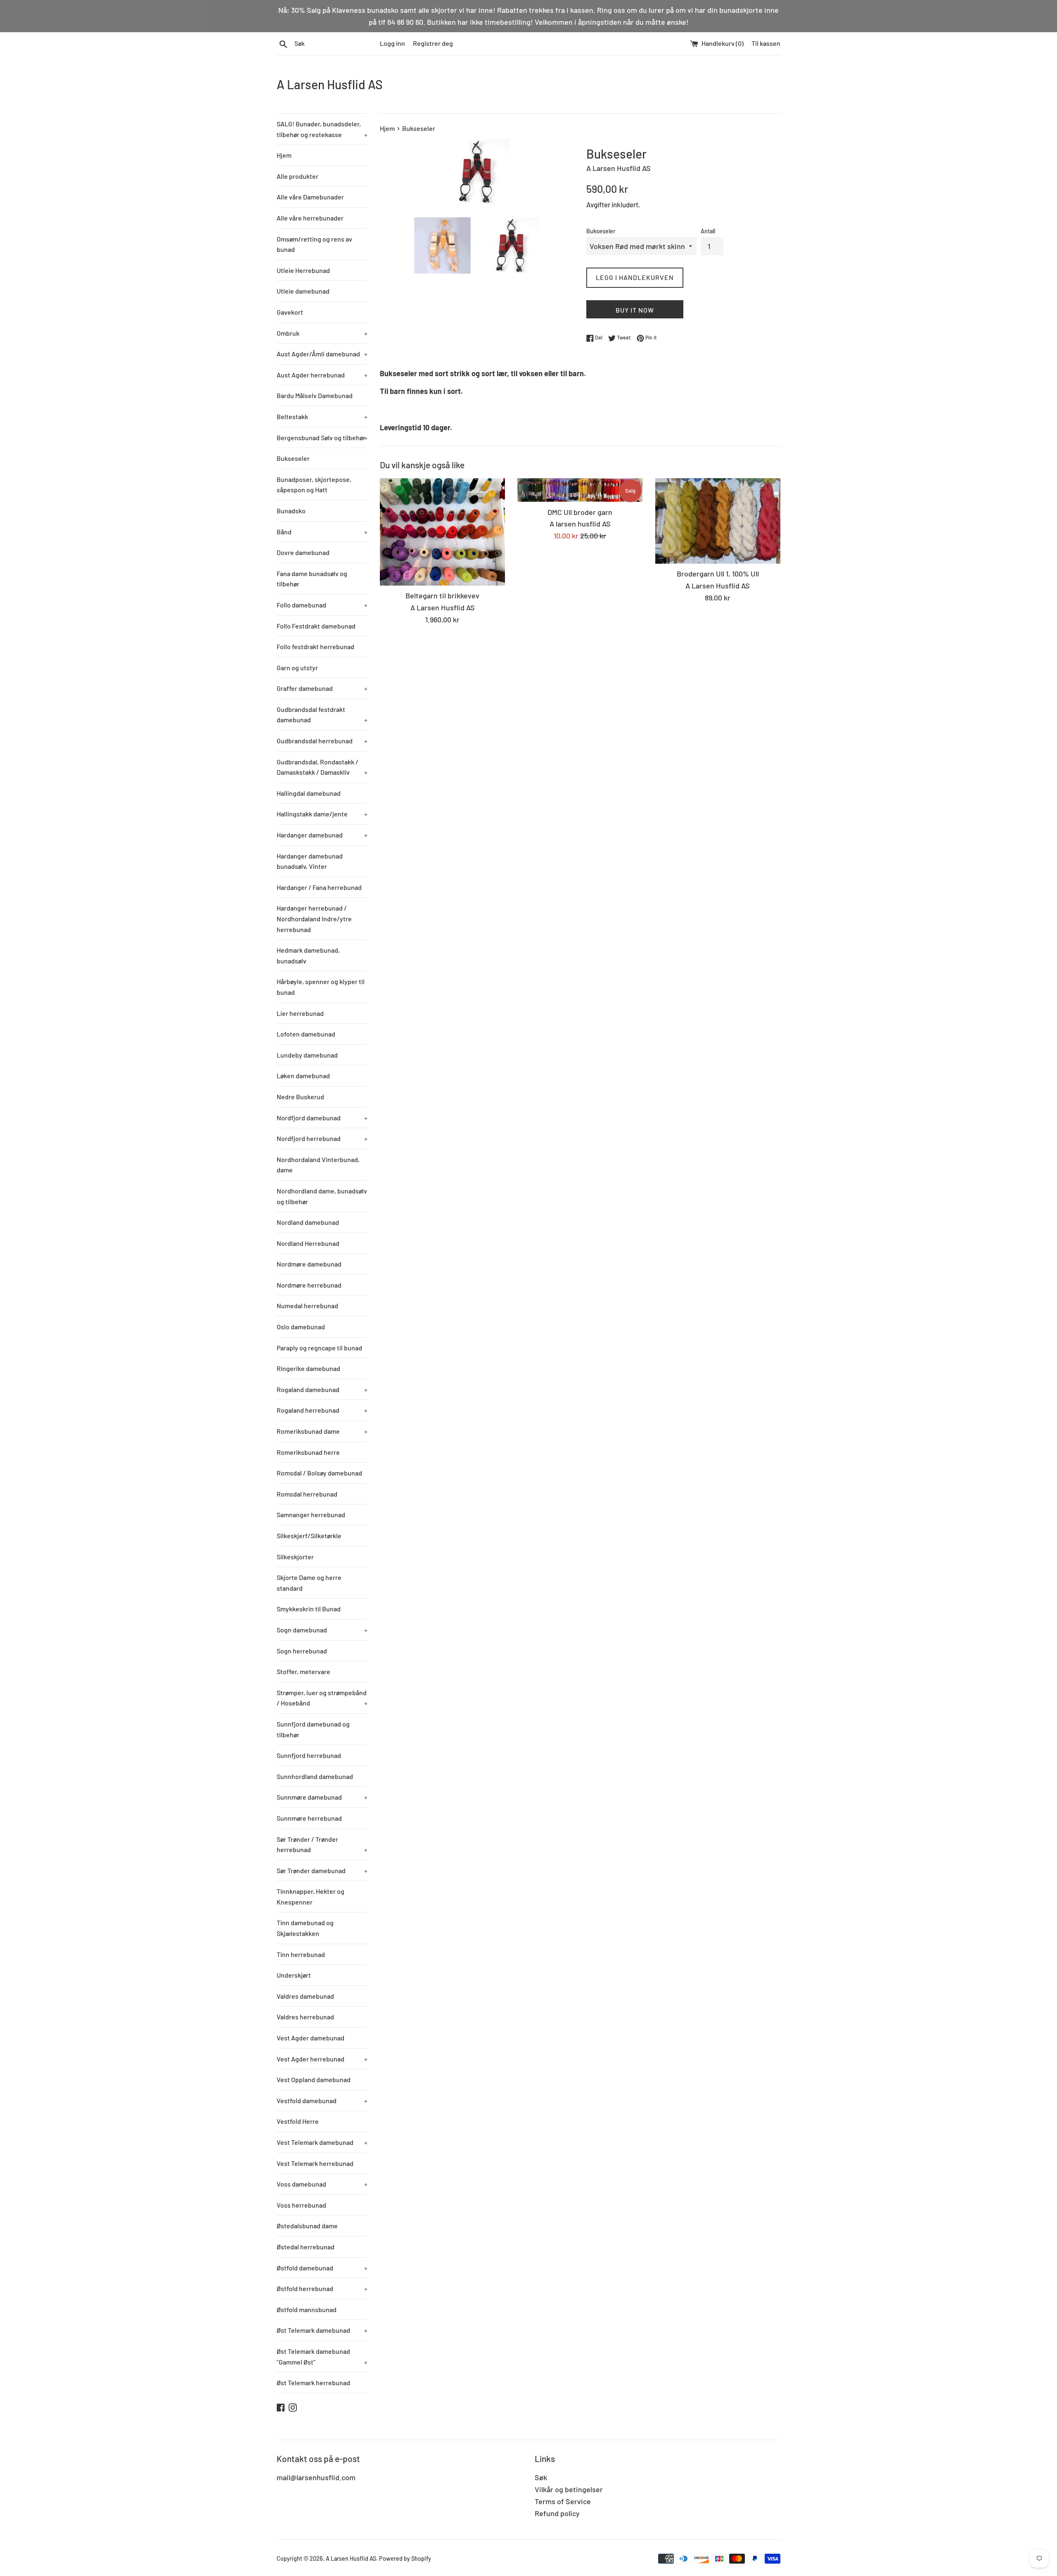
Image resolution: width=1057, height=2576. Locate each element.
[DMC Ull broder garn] (580, 490)
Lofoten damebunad (306, 1034)
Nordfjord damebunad (322, 1118)
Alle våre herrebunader (310, 218)
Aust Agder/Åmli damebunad (322, 354)
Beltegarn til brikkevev (442, 595)
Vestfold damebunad (322, 2100)
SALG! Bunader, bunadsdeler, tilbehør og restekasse (322, 129)
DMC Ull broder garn (580, 512)
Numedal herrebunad (307, 1306)
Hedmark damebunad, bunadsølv (308, 955)
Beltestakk (322, 416)
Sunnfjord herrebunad (309, 1755)
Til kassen (766, 43)
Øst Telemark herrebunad (313, 2383)
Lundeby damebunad (307, 1055)
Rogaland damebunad (322, 1389)
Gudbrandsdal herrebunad (322, 741)
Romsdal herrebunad (307, 1494)
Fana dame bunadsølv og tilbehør (312, 579)
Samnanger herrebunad (311, 1515)
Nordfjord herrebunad (322, 1138)
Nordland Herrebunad (308, 1243)
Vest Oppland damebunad (314, 2079)
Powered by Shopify (405, 2558)
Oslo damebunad (301, 1327)
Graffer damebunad (322, 688)
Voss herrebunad (301, 2205)
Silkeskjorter (295, 1557)
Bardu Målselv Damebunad (315, 395)
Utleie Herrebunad (303, 270)
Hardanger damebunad (322, 835)
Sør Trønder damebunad (322, 1870)
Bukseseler (293, 458)
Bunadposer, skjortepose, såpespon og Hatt (314, 485)
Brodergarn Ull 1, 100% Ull (718, 574)
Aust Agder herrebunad (322, 375)
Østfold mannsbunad (307, 2309)
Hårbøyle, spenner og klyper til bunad (321, 987)
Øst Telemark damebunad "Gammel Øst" (322, 2357)
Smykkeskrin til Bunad (309, 1609)
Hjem (284, 155)
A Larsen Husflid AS (330, 84)
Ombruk (322, 333)
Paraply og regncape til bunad (319, 1348)
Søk (541, 2477)
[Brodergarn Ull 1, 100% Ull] (718, 521)
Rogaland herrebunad (322, 1410)
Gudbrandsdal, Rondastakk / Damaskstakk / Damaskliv (322, 767)
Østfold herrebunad (322, 2288)
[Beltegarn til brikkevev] (442, 532)
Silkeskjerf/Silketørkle (309, 1536)
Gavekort (290, 312)
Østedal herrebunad (306, 2247)
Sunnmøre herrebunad (309, 1818)
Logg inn (392, 43)
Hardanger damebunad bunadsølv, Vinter (310, 861)
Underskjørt (294, 1975)
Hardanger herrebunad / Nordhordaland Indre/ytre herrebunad (314, 918)
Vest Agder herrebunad (322, 2059)
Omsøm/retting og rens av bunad (314, 244)
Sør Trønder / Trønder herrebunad (322, 1844)
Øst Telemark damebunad (322, 2330)
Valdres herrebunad (305, 2017)
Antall (708, 231)
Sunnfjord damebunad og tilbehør (313, 1729)
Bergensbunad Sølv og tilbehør (322, 438)
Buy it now (635, 310)
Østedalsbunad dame (307, 2226)
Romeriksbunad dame (322, 1431)
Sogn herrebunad (302, 1651)
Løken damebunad (303, 1076)
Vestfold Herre (298, 2121)
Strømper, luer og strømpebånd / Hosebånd (322, 1698)
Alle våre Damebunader (310, 197)
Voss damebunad (322, 2184)
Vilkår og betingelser (569, 2489)
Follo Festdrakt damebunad (316, 626)
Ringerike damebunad (308, 1368)
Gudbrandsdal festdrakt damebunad (322, 715)
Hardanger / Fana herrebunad (319, 887)
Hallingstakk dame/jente (322, 814)
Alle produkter (297, 176)
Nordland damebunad (308, 1222)
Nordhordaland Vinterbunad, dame (318, 1165)
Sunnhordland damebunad (315, 1776)
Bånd (322, 532)
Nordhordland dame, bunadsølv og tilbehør (322, 1196)
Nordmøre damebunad (309, 1264)
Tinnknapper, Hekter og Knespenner (310, 1896)
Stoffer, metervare (303, 1671)
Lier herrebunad (300, 1013)
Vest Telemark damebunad (322, 2142)
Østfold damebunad (322, 2268)
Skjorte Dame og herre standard (309, 1583)
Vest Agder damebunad (310, 2038)
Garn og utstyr (297, 668)
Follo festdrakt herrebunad (315, 646)
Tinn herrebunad (301, 1954)
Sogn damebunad (322, 1630)
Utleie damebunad (303, 291)
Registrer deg (433, 43)
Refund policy (557, 2513)
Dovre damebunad (303, 552)
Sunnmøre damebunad (322, 1797)
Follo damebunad (322, 605)
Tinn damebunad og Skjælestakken (305, 1928)
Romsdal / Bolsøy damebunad (319, 1473)
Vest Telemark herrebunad (315, 2163)
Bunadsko (291, 511)
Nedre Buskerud (300, 1097)
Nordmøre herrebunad (309, 1285)
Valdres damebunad (305, 1996)
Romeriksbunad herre (308, 1452)
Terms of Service (563, 2501)
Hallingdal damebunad (309, 793)
